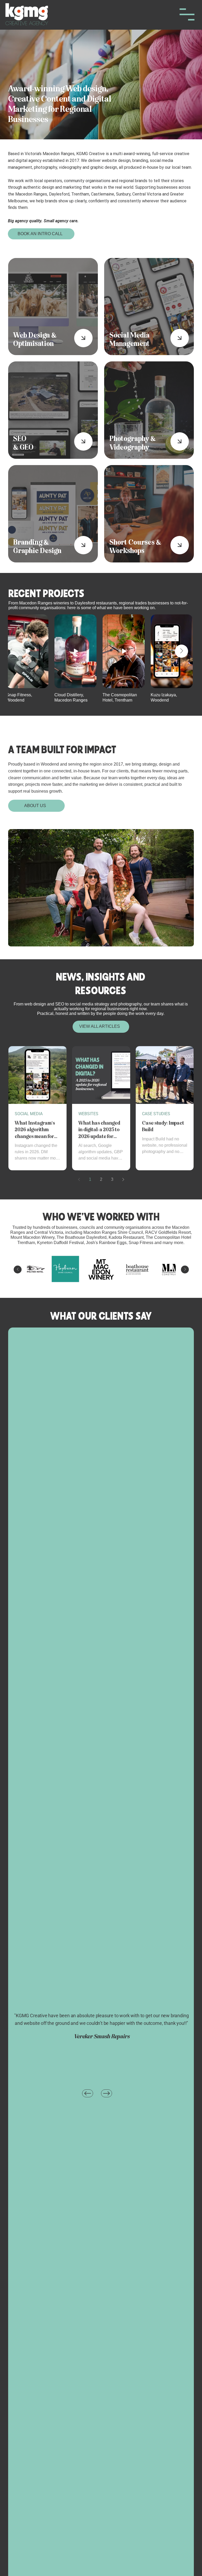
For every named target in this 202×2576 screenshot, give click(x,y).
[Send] (83, 338)
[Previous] (88, 2093)
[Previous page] (79, 1179)
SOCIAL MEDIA (29, 1114)
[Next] (107, 2093)
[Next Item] (181, 651)
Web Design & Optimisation (35, 340)
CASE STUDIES (156, 1114)
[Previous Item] (18, 1269)
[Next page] (123, 1179)
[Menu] (187, 14)
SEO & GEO (23, 443)
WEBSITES (88, 1114)
